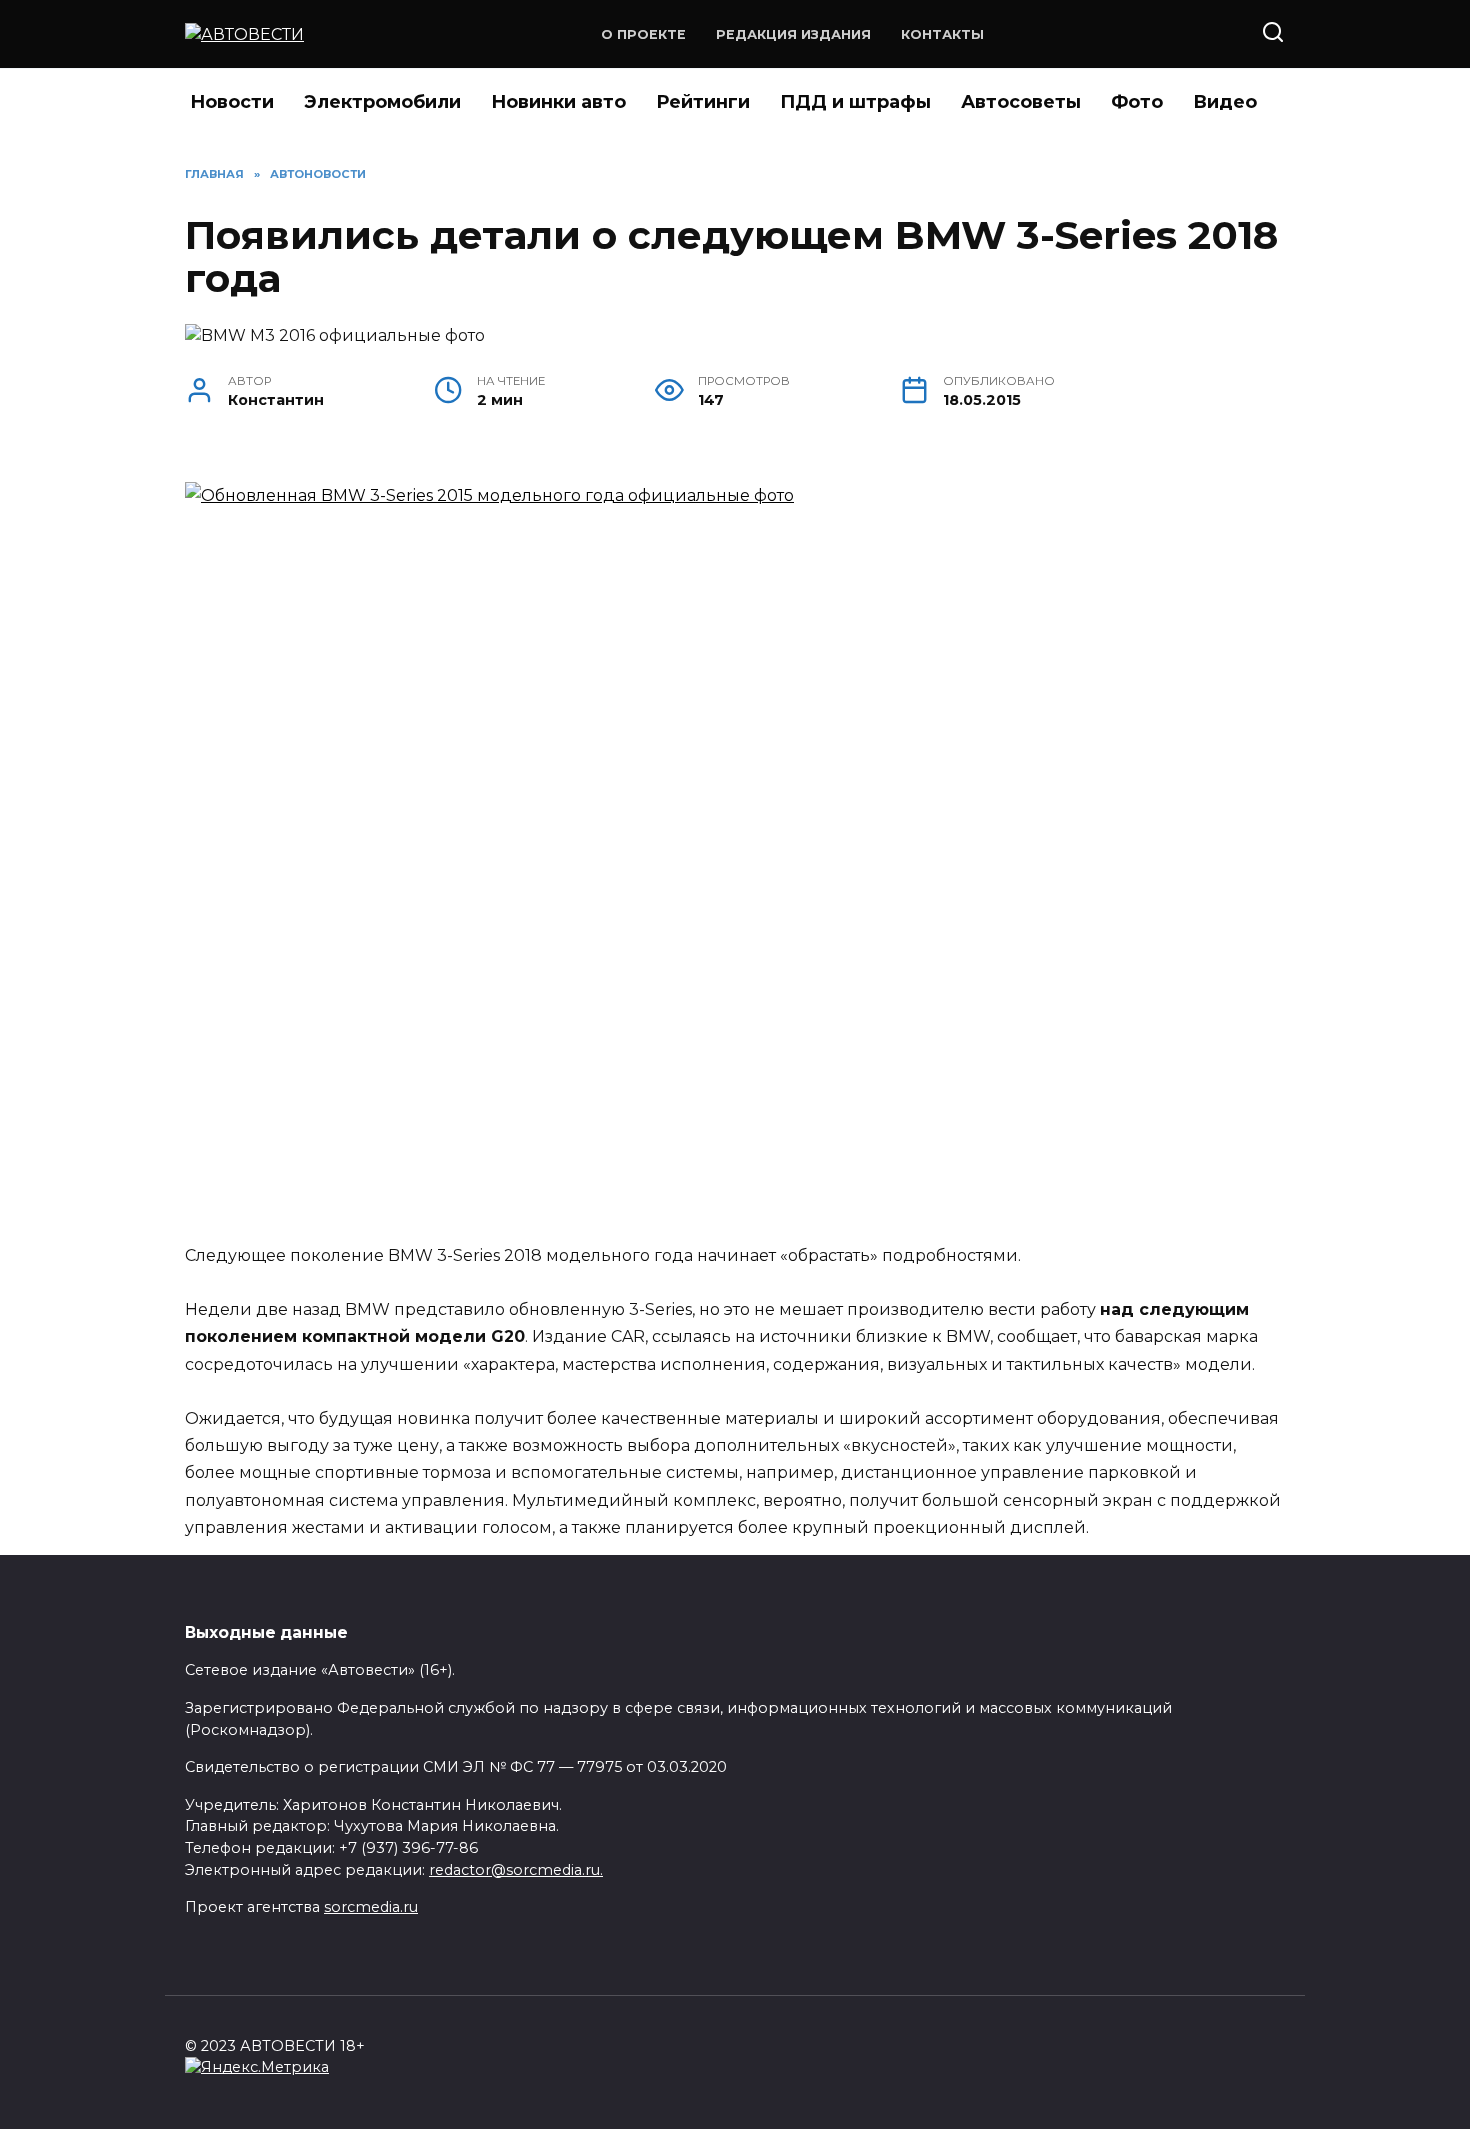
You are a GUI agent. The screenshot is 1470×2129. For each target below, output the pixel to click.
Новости (232, 102)
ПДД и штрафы (855, 102)
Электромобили (382, 102)
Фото (1137, 102)
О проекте (643, 34)
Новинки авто (558, 102)
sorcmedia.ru (371, 1907)
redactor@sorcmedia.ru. (516, 1870)
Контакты (942, 34)
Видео (1225, 102)
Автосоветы (1021, 102)
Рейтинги (703, 102)
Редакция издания (793, 34)
